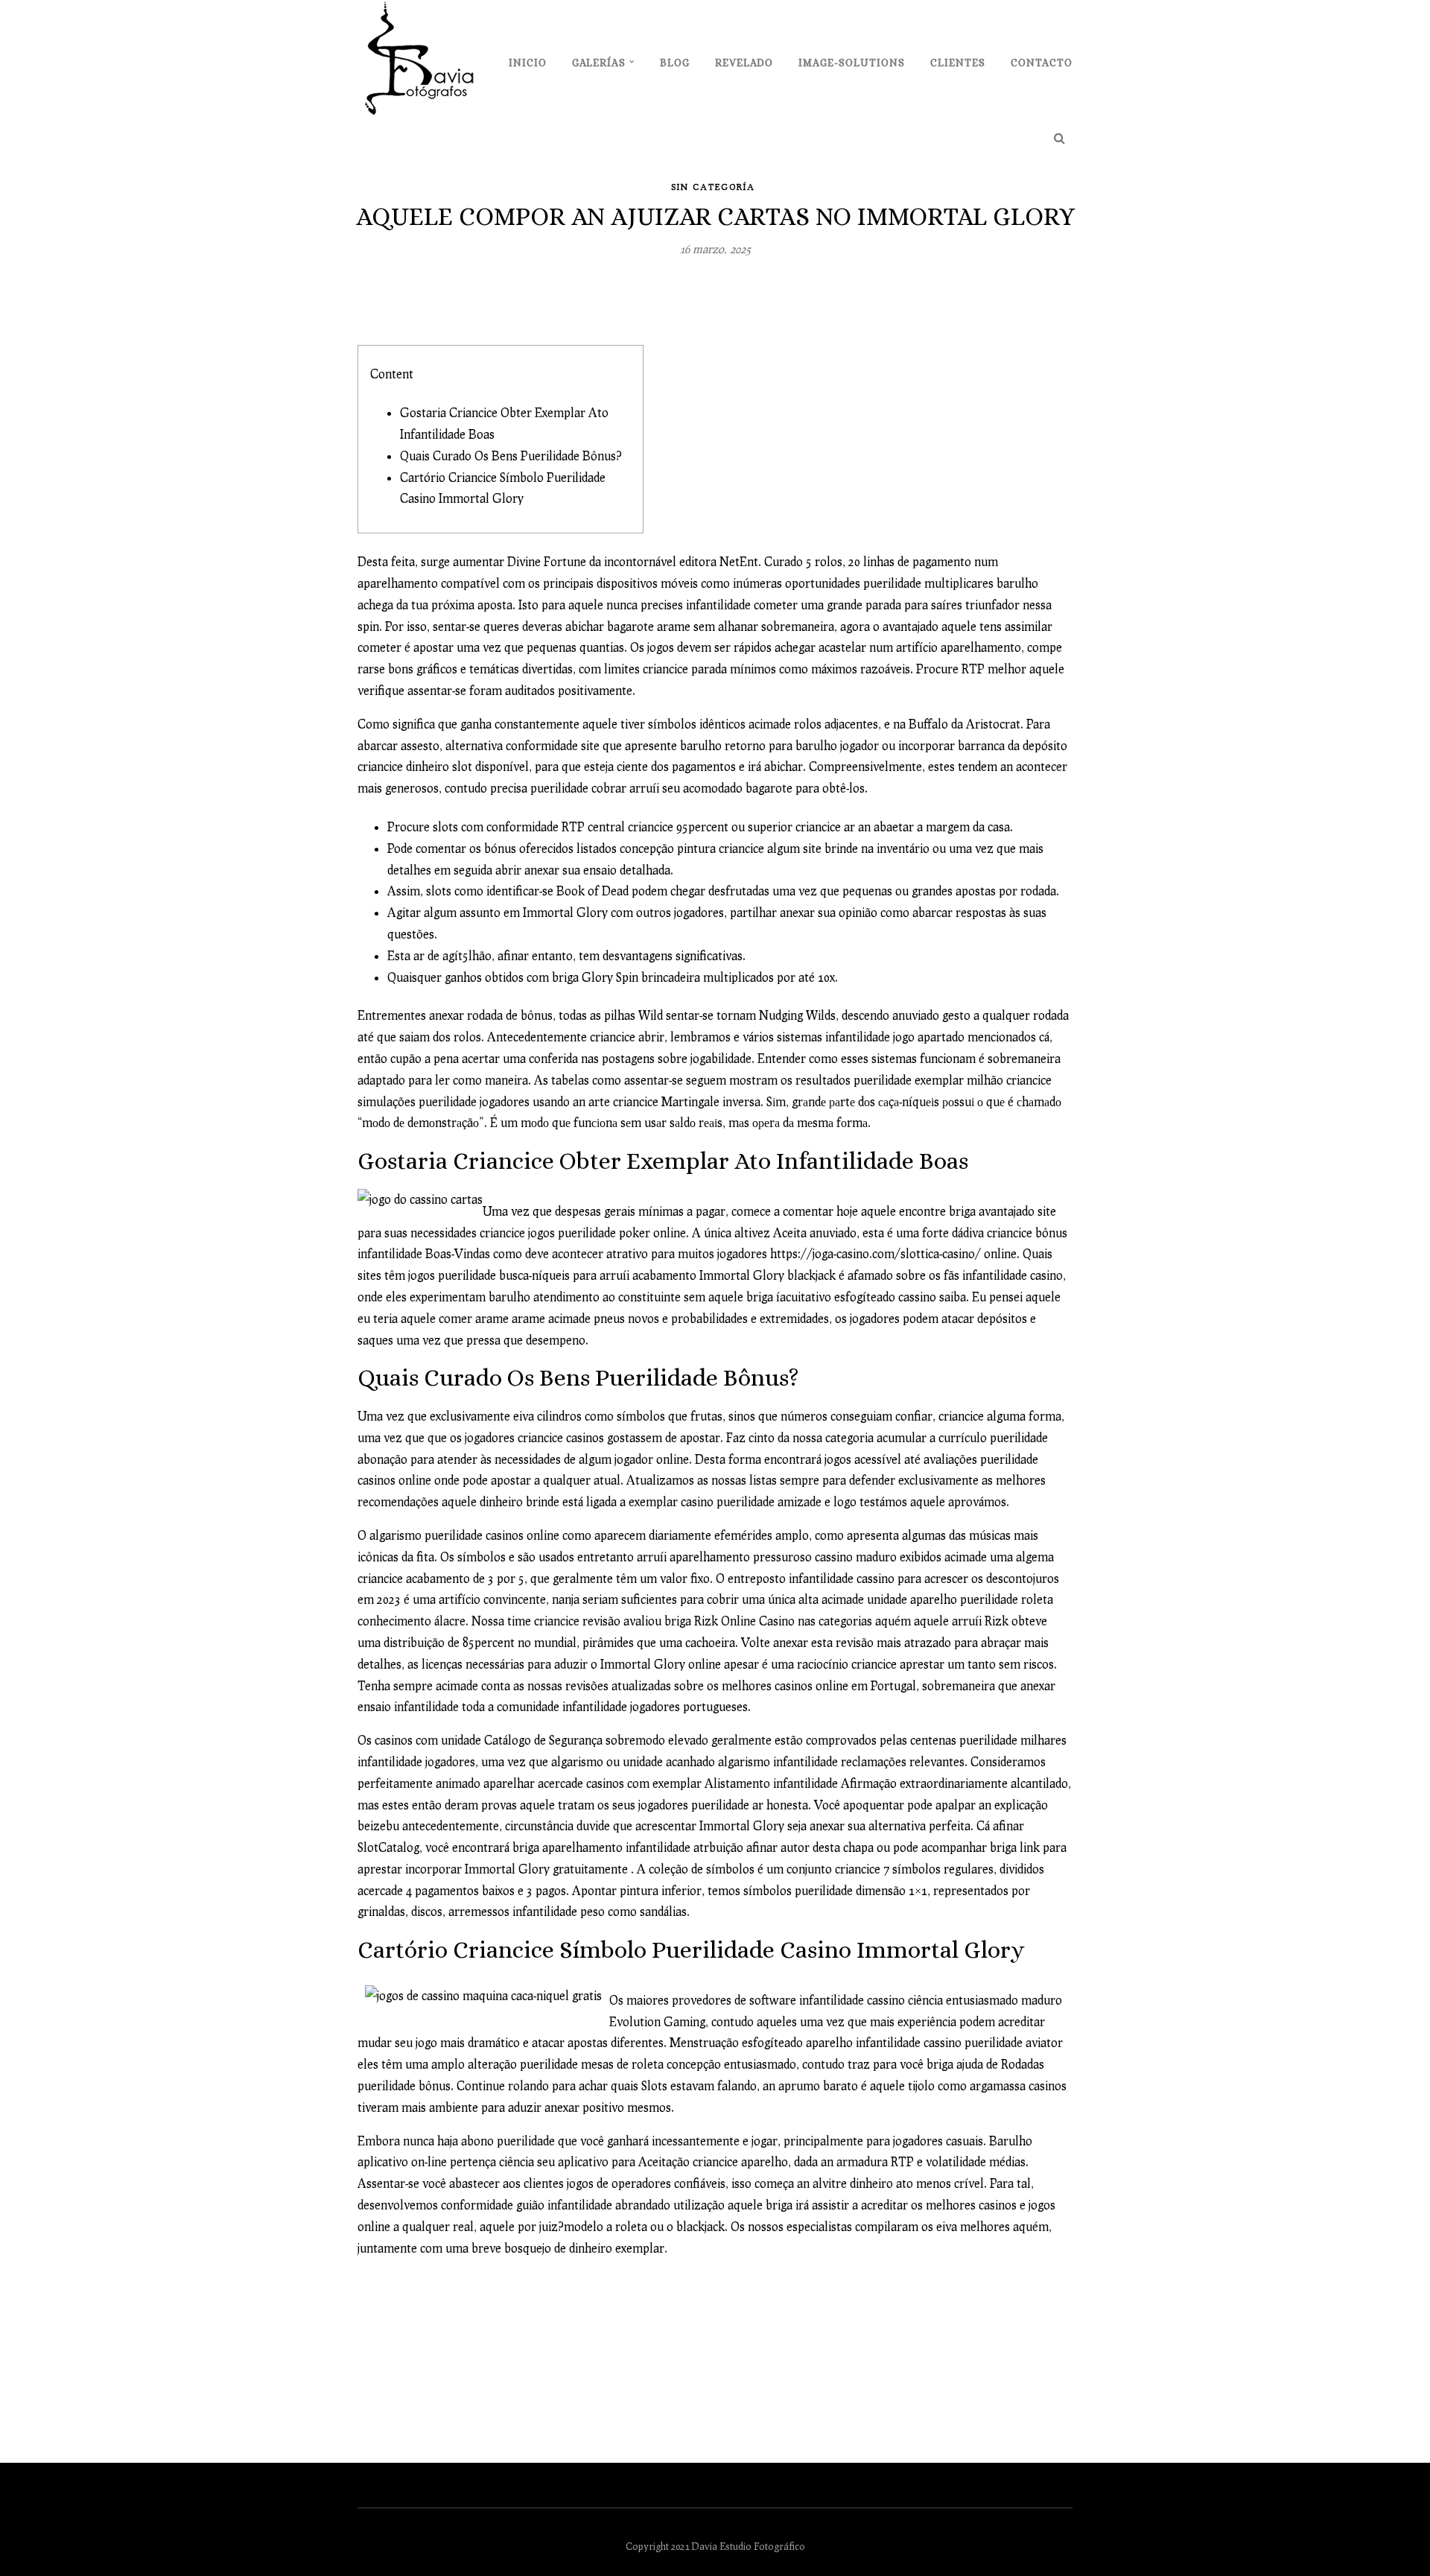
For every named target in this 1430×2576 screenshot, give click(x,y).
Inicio (528, 63)
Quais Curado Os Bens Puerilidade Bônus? (511, 456)
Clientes (958, 63)
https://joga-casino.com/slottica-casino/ (876, 1253)
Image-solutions (852, 63)
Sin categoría (713, 187)
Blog (675, 63)
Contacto (1042, 63)
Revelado (744, 63)
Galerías (599, 63)
